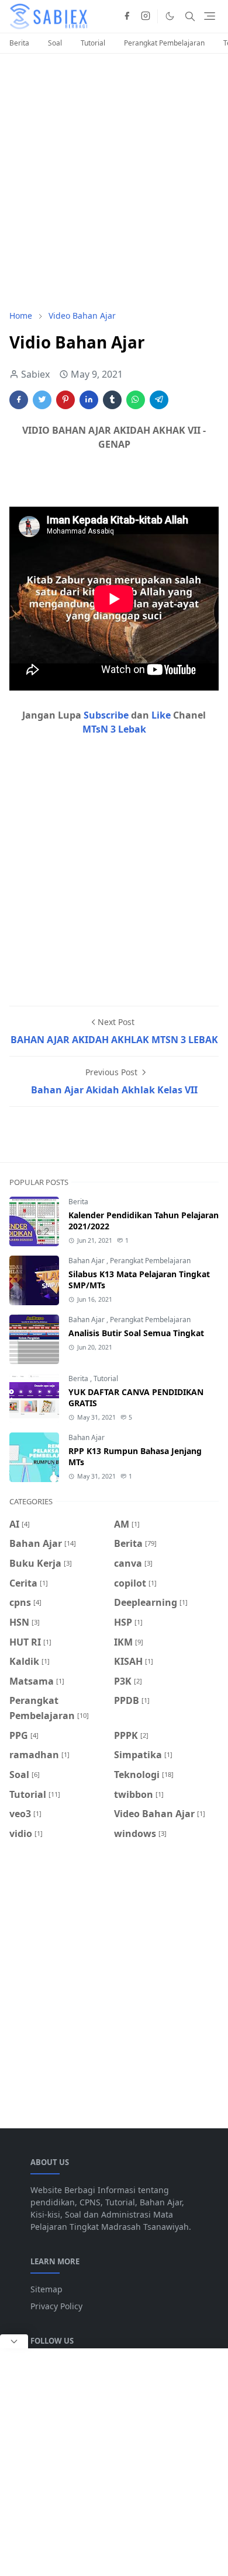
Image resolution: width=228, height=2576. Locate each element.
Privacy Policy (56, 2306)
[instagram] (146, 16)
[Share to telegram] (159, 400)
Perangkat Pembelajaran (164, 43)
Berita (19, 43)
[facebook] (127, 16)
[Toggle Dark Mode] (170, 16)
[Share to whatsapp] (136, 400)
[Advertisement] (114, 182)
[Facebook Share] (19, 400)
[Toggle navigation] (210, 16)
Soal (55, 43)
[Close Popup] (14, 2341)
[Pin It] (65, 400)
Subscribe (107, 715)
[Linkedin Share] (89, 400)
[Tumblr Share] (112, 400)
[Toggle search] (190, 16)
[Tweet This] (42, 400)
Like (162, 715)
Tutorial (93, 43)
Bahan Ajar (87, 1261)
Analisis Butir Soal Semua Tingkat (136, 1333)
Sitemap (46, 2289)
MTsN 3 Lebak (114, 729)
